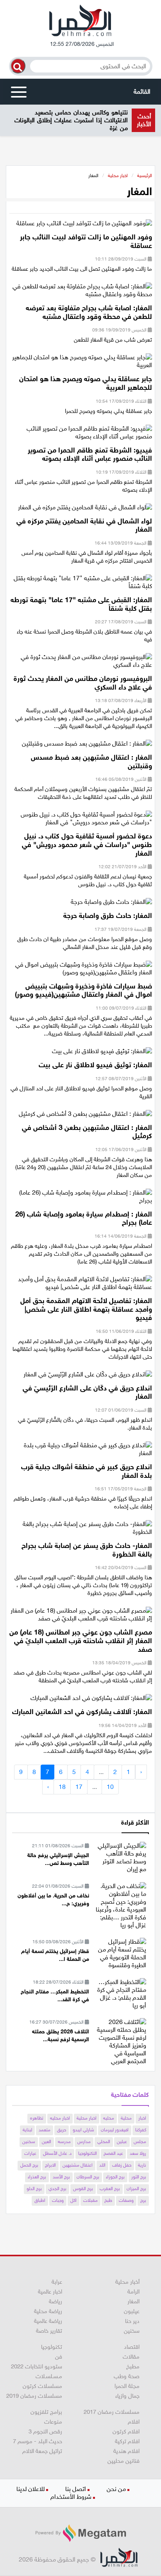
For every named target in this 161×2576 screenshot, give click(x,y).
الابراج (50, 2165)
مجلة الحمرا (127, 2386)
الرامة (133, 2292)
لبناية (27, 2130)
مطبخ (133, 2366)
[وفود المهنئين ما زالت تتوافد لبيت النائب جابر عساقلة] (84, 226)
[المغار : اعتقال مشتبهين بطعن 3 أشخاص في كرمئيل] (85, 1116)
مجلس (140, 2142)
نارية (142, 2165)
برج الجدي (57, 2189)
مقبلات (90, 2200)
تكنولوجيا (52, 2347)
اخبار (142, 2118)
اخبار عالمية (50, 2292)
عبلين (122, 2142)
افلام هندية (126, 2451)
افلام (134, 2422)
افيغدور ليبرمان (115, 2130)
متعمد (45, 2130)
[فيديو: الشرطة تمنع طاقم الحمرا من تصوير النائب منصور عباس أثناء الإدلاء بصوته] (81, 435)
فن (59, 2357)
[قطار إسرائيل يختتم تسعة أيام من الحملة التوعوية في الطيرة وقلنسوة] (121, 1953)
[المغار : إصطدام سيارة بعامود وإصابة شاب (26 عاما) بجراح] (81, 1199)
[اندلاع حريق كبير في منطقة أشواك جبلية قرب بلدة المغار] (81, 1452)
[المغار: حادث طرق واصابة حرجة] (111, 904)
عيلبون (132, 2311)
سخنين (29, 2142)
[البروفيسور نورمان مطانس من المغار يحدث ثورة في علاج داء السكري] (81, 663)
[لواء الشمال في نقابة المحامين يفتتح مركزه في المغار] (85, 510)
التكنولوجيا (88, 2153)
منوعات (53, 2422)
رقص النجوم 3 (45, 2431)
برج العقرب (110, 2189)
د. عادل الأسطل (57, 2153)
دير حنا (132, 2321)
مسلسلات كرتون (42, 2386)
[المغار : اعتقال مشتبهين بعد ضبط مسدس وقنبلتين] (87, 746)
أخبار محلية (127, 2282)
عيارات (30, 2153)
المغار (133, 2301)
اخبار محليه (60, 2118)
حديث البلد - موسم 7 (38, 2441)
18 (62, 1787)
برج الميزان (136, 2189)
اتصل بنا (76, 2489)
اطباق (40, 2200)
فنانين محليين (123, 2461)
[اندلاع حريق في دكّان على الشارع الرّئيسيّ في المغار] (88, 1377)
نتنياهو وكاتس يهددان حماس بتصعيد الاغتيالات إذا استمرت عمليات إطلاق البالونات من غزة (71, 120)
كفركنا (141, 2130)
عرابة (57, 2282)
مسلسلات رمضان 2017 (112, 2412)
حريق (62, 2130)
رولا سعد (138, 2153)
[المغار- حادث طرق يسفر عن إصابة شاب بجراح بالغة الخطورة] (81, 1531)
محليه (109, 2118)
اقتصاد (132, 2347)
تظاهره (37, 2118)
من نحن (116, 2489)
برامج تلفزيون (46, 2412)
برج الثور (139, 2177)
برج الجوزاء (115, 2177)
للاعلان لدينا (30, 2489)
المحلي (104, 2142)
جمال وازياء (127, 2396)
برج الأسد (61, 2177)
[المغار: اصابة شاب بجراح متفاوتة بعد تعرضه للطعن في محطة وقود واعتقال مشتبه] (81, 293)
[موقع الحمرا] (80, 22)
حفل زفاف (122, 2165)
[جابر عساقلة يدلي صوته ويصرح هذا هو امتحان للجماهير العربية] (81, 364)
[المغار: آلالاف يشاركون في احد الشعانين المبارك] (91, 1701)
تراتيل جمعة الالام (42, 2451)
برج (143, 2200)
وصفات (126, 2200)
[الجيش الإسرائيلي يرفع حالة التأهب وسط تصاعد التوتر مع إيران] (121, 1857)
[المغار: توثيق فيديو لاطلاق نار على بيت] (102, 1054)
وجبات (58, 2200)
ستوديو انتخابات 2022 (37, 2366)
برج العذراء (37, 2177)
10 (110, 1787)
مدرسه (64, 2142)
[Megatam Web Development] (80, 2533)
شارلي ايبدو (83, 2130)
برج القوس (83, 2189)
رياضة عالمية (48, 2321)
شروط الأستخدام (71, 2497)
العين (47, 2142)
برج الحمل (29, 2165)
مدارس (84, 2142)
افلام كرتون (126, 2431)
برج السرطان (88, 2177)
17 (79, 1787)
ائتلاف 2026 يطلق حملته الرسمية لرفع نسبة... (61, 2036)
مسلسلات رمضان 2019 (34, 2396)
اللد (102, 2165)
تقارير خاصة (49, 2331)
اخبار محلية (118, 176)
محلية (126, 2118)
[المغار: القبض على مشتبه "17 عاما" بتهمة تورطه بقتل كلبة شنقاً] (81, 585)
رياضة (55, 2301)
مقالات (131, 2357)
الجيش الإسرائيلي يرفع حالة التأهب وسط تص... (58, 1859)
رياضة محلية (48, 2311)
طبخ (108, 2200)
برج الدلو (34, 2189)
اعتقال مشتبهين (78, 2165)
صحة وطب (127, 2376)
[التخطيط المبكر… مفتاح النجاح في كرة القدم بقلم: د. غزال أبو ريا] (121, 1993)
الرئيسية (145, 176)
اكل (73, 2200)
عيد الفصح (113, 2153)
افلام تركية (127, 2441)
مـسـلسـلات (49, 2376)
